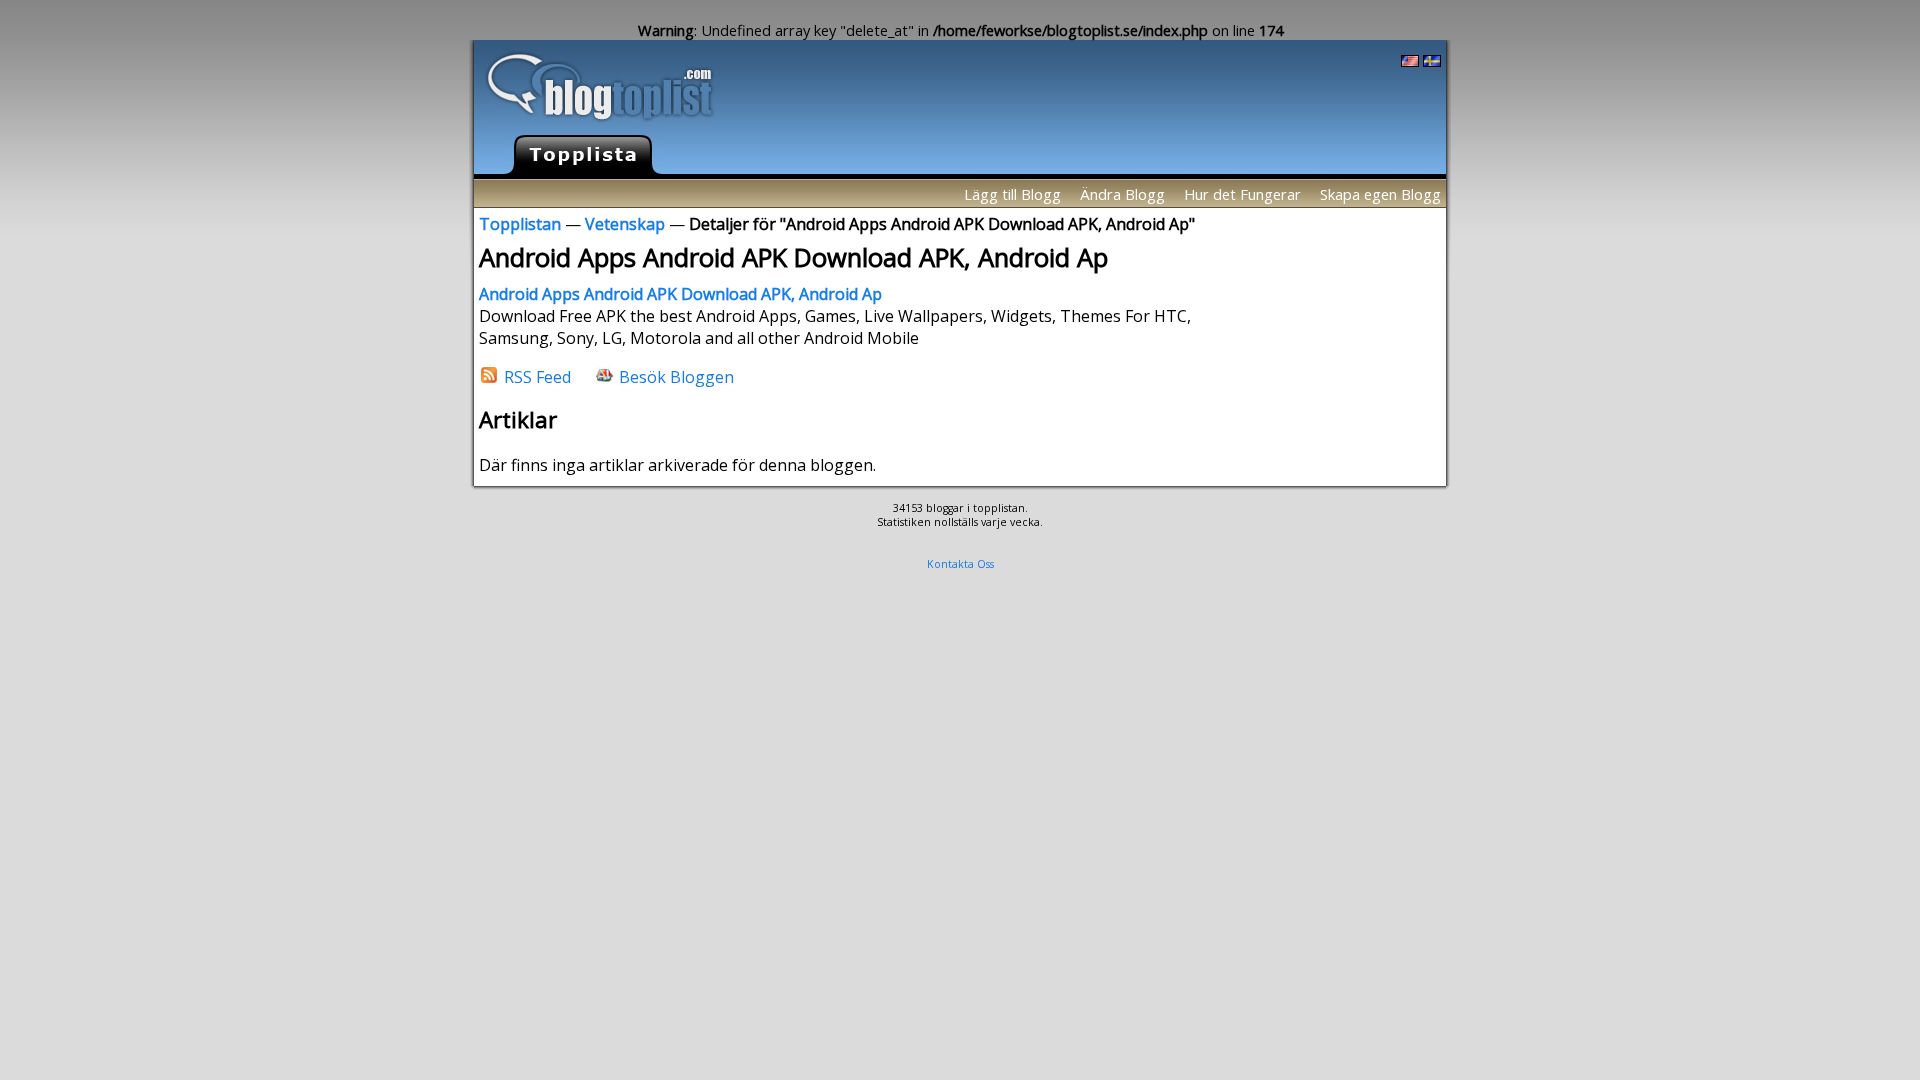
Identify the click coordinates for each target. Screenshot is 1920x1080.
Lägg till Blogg (1012, 194)
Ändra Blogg (1122, 194)
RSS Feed (537, 376)
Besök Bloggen (676, 376)
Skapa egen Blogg (1380, 194)
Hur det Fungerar (1242, 194)
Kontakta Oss (960, 564)
